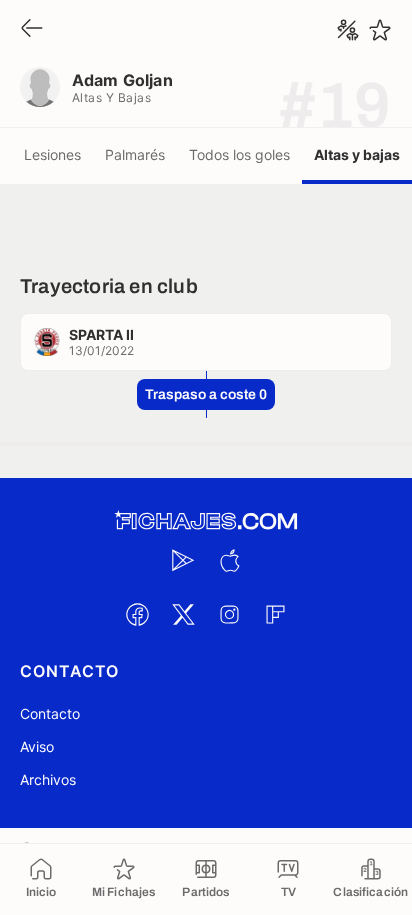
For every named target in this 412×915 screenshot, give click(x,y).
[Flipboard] (275, 614)
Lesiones (52, 154)
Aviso (37, 746)
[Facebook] (137, 614)
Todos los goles (239, 154)
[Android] (183, 560)
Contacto (50, 713)
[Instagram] (229, 614)
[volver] (32, 29)
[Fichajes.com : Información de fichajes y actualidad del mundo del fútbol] (206, 521)
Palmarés (135, 154)
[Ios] (229, 560)
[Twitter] (183, 614)
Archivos (48, 779)
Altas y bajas (357, 154)
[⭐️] (380, 30)
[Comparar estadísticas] (348, 30)
